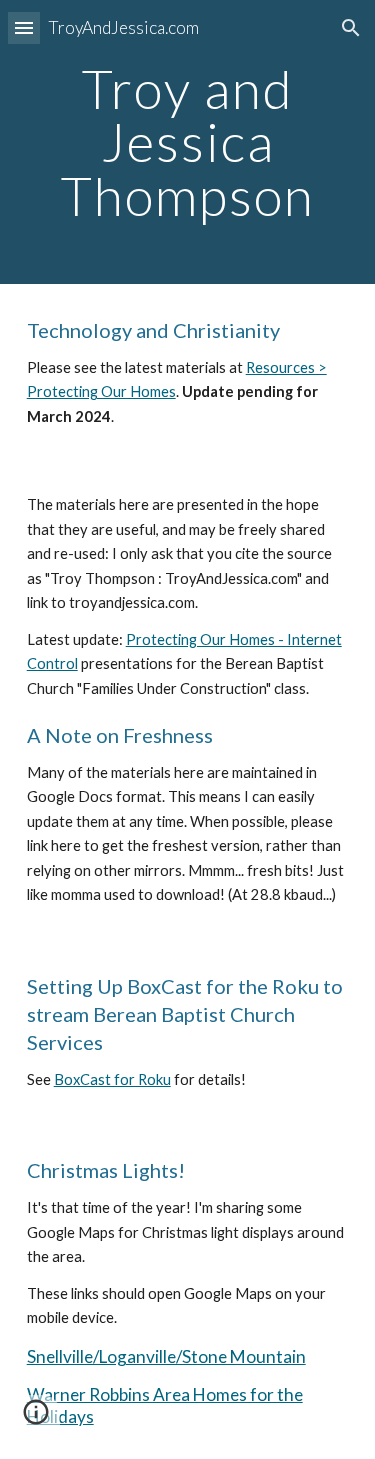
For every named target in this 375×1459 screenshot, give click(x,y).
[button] (24, 27)
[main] (188, 142)
